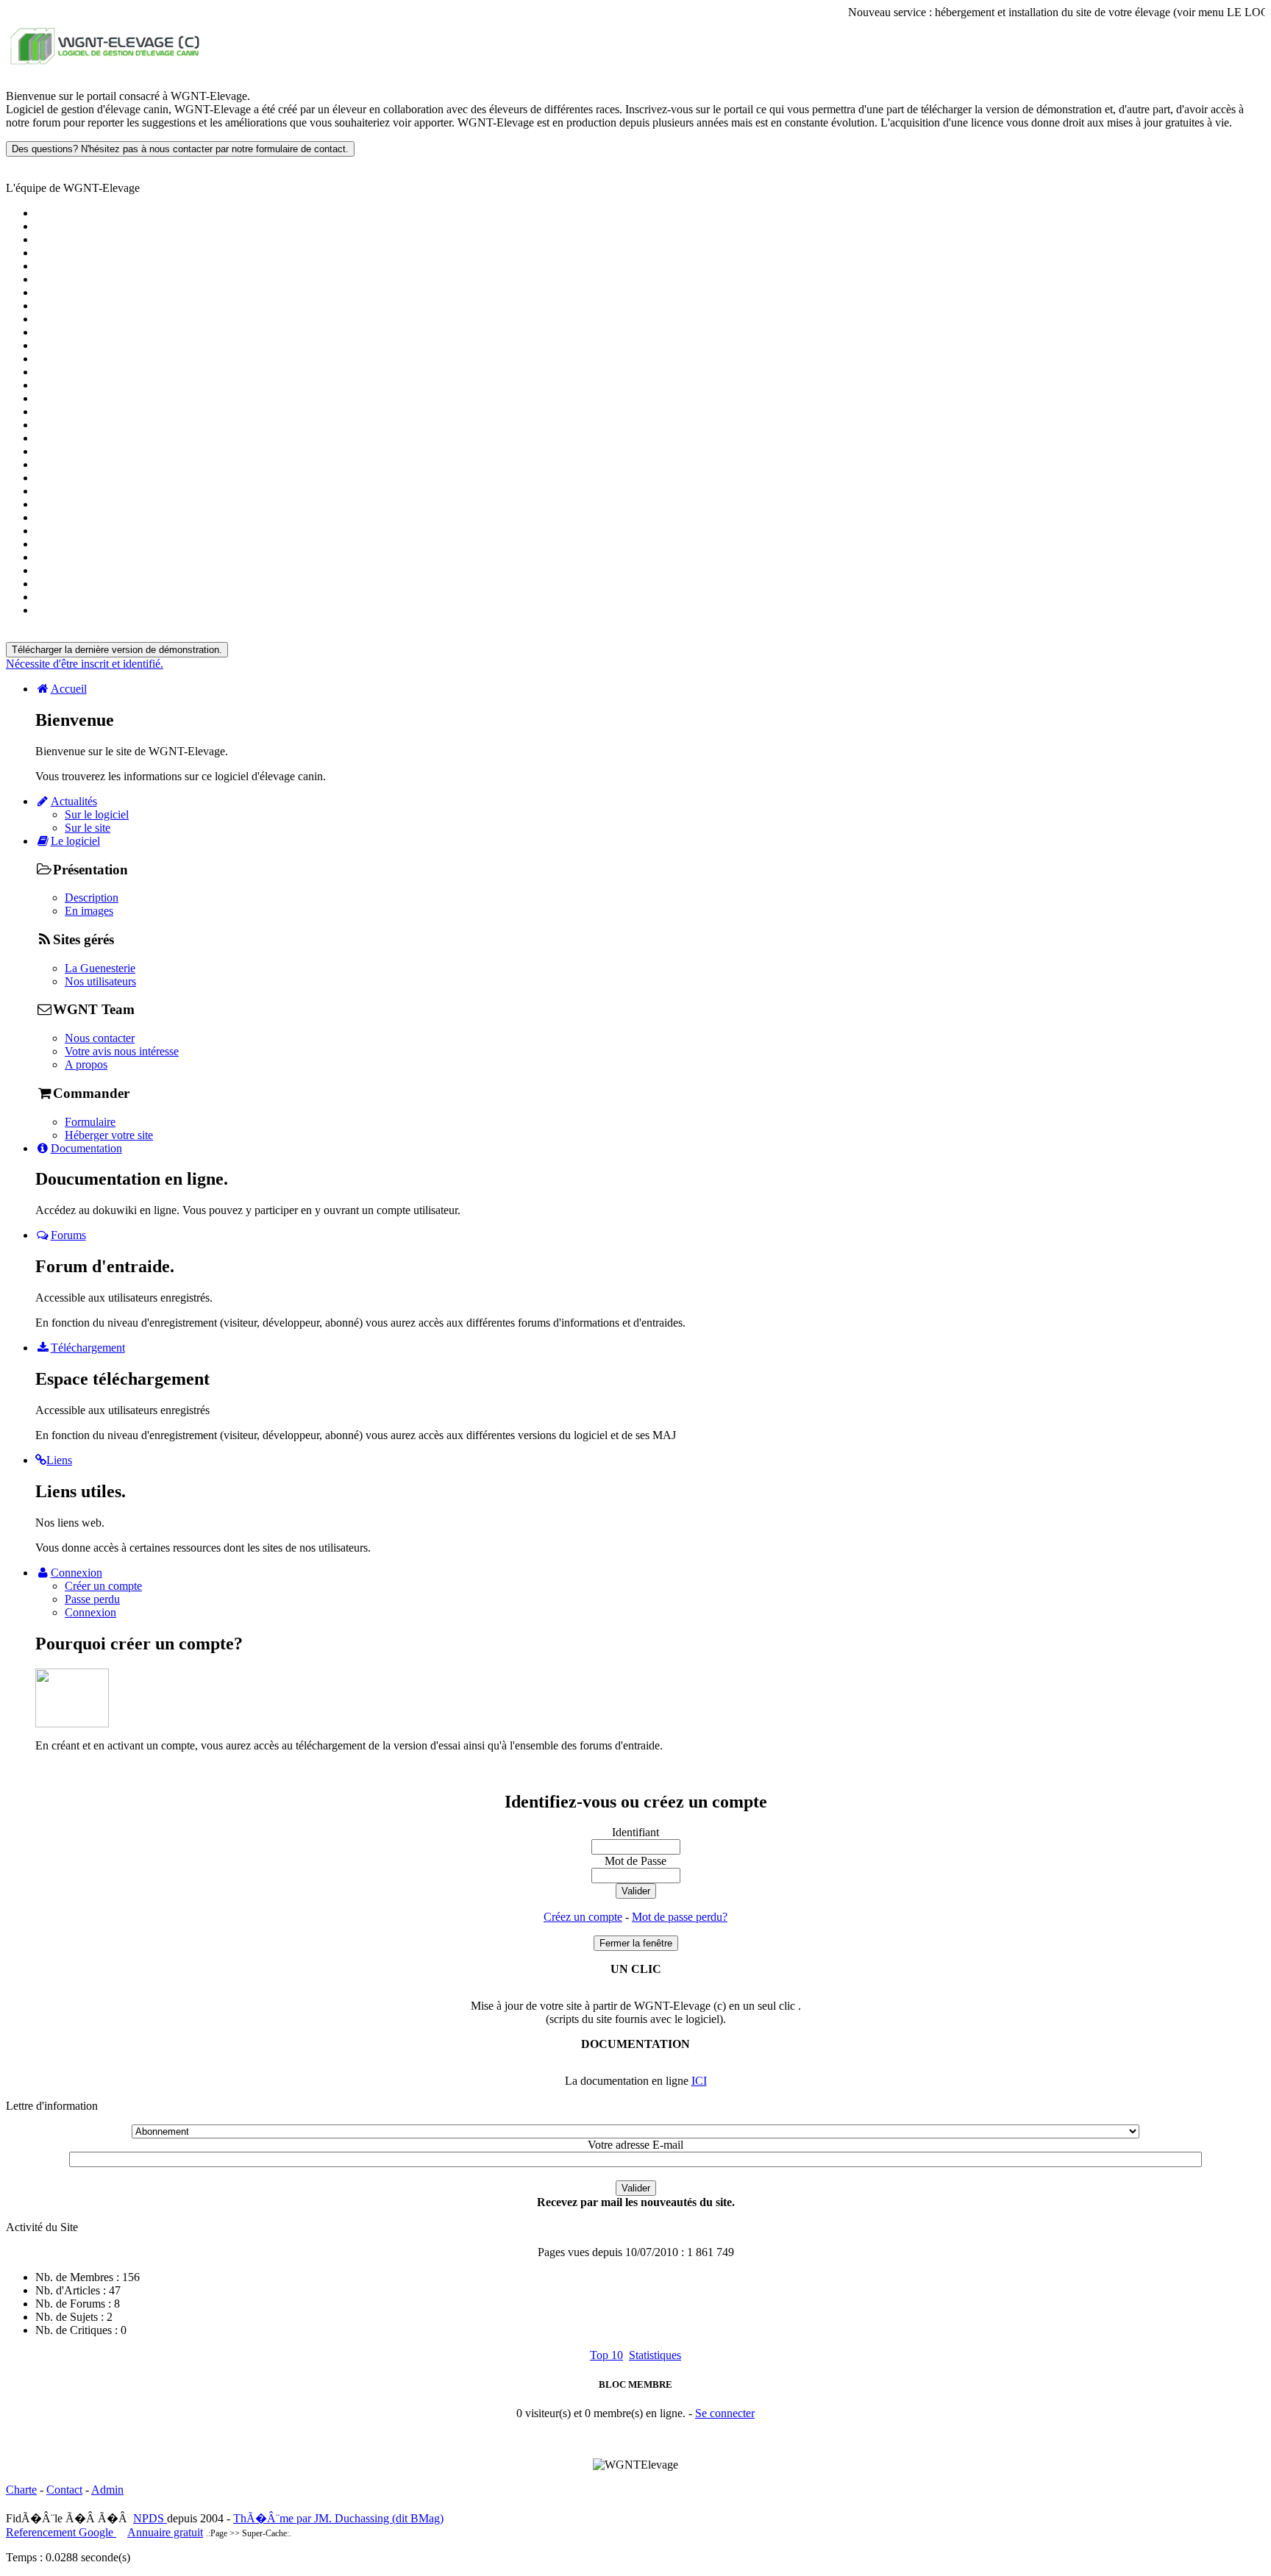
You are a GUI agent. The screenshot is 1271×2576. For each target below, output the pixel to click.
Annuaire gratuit (165, 2532)
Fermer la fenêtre (636, 1943)
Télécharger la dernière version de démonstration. (117, 650)
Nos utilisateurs (100, 981)
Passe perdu (92, 1599)
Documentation (86, 1148)
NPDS (150, 2518)
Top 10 (606, 2355)
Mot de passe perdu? (680, 1917)
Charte (21, 2490)
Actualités (74, 801)
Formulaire (90, 1122)
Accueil (69, 689)
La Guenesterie (100, 968)
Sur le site (88, 828)
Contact (64, 2490)
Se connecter (725, 2413)
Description (92, 898)
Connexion (76, 1573)
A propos (86, 1064)
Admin (107, 2490)
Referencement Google (61, 2532)
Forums (68, 1235)
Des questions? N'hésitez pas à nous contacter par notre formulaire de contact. (180, 149)
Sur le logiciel (97, 814)
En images (89, 911)
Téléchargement (88, 1348)
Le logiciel (75, 841)
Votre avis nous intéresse (122, 1051)
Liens (59, 1460)
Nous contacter (100, 1038)
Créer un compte (103, 1586)
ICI (699, 2081)
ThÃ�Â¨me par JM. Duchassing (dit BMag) (338, 2518)
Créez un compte (583, 1917)
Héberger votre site (109, 1135)
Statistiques (655, 2355)
